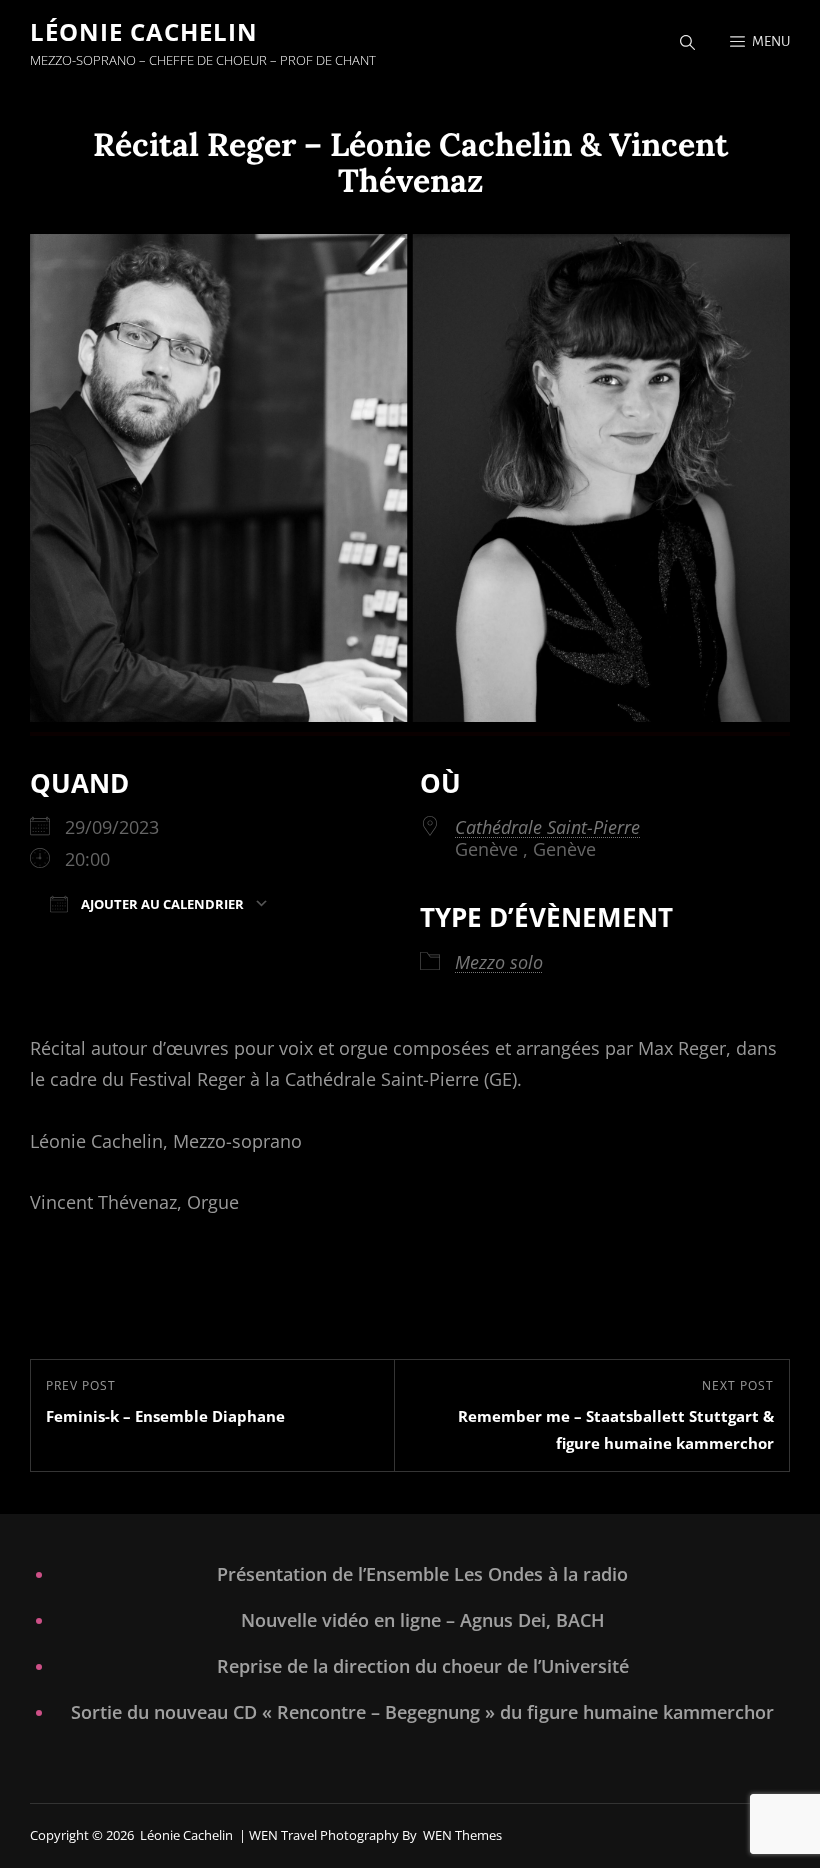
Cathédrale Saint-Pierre (547, 827)
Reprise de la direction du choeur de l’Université (423, 1666)
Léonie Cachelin (144, 31)
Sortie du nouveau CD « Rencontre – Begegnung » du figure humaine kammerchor (422, 1712)
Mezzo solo (499, 962)
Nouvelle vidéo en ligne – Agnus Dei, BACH (423, 1620)
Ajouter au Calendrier (161, 903)
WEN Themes (462, 1835)
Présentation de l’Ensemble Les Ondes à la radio (422, 1574)
